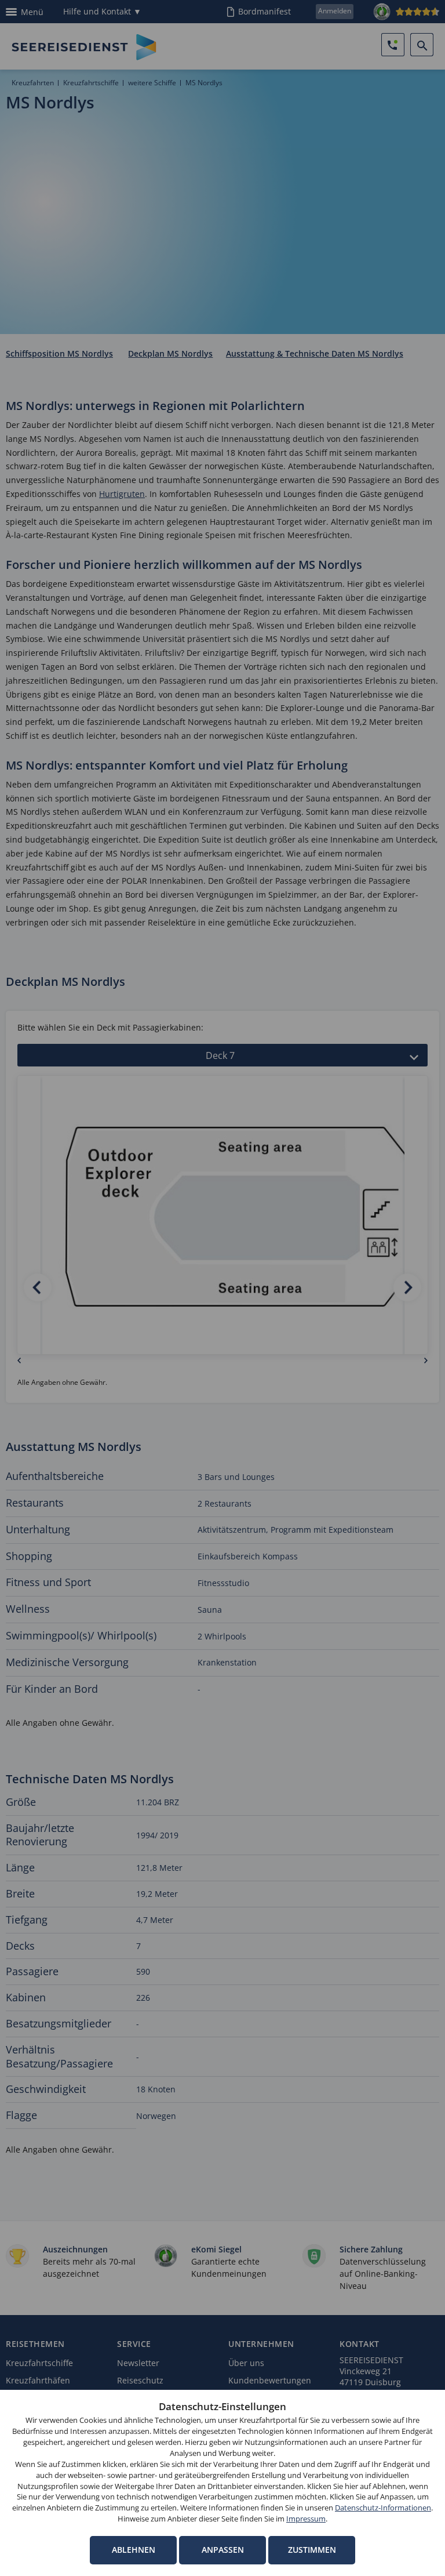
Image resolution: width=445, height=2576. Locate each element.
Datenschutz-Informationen (383, 2508)
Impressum (306, 2519)
